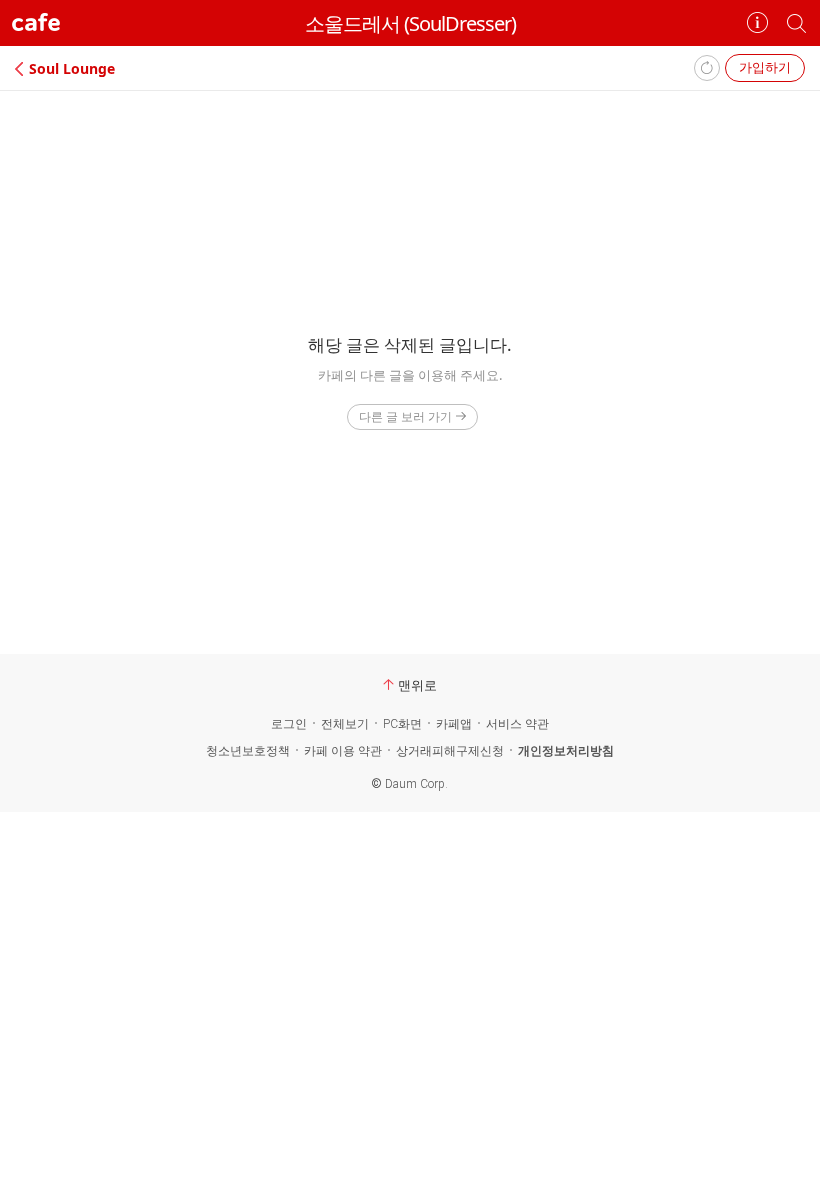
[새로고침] (707, 68)
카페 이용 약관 (343, 751)
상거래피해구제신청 (450, 751)
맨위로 (417, 685)
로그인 (289, 724)
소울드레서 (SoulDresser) (410, 23)
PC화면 (402, 724)
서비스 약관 (517, 724)
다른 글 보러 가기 (405, 416)
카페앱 (454, 724)
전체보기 (345, 724)
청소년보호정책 (248, 751)
